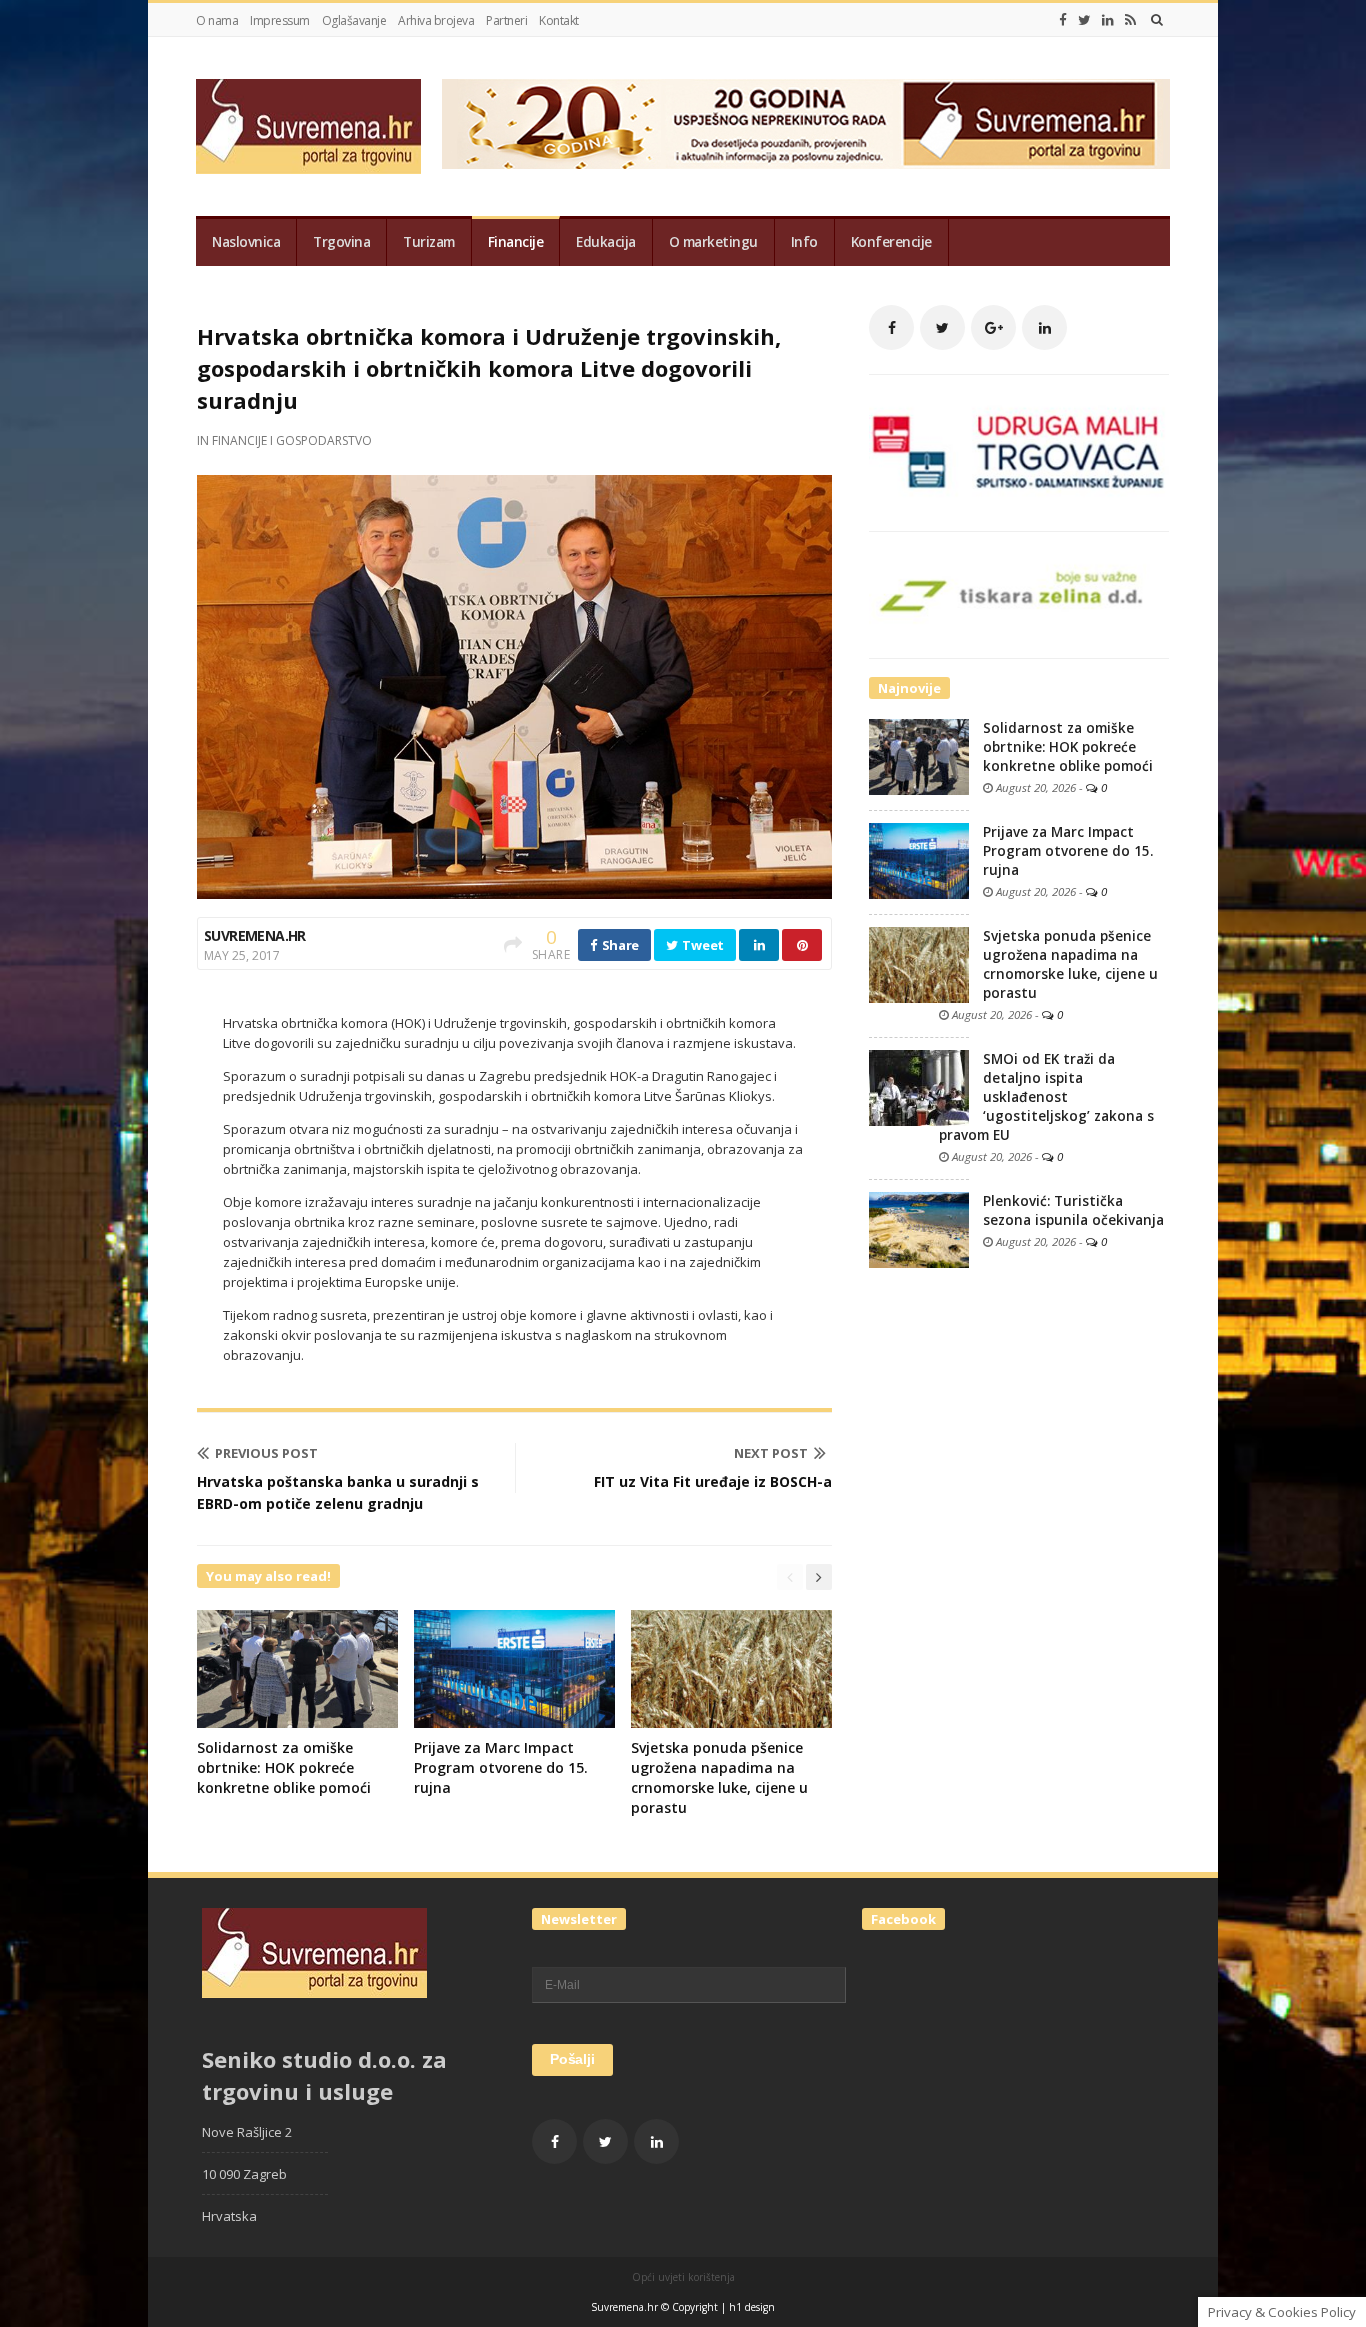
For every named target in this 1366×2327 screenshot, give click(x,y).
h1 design (752, 2307)
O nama (217, 20)
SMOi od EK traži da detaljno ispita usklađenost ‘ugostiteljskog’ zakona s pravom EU (1046, 1097)
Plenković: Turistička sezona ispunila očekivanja (1073, 1210)
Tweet (702, 945)
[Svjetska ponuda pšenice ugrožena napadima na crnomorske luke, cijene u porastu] (919, 964)
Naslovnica (246, 242)
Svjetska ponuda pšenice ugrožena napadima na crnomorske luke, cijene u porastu (719, 1777)
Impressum (280, 20)
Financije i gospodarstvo (292, 440)
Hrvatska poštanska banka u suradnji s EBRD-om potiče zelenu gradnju (338, 1492)
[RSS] (1130, 20)
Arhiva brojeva (436, 20)
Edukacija (606, 242)
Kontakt (559, 20)
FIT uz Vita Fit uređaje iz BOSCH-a (713, 1481)
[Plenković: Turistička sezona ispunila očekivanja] (919, 1229)
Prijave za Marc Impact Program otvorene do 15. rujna (501, 1767)
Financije (516, 242)
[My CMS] (308, 126)
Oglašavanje (354, 20)
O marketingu (713, 242)
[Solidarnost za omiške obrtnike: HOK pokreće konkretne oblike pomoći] (919, 756)
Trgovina (341, 242)
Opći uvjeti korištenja (683, 2277)
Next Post (771, 1453)
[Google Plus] (993, 327)
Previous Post (266, 1453)
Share (619, 945)
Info (804, 242)
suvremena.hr (255, 935)
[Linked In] (1108, 20)
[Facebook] (1063, 20)
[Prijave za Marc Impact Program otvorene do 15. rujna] (919, 860)
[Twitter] (1084, 20)
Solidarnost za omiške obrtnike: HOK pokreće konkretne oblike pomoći (284, 1767)
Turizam (429, 242)
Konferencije (891, 242)
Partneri (506, 20)
